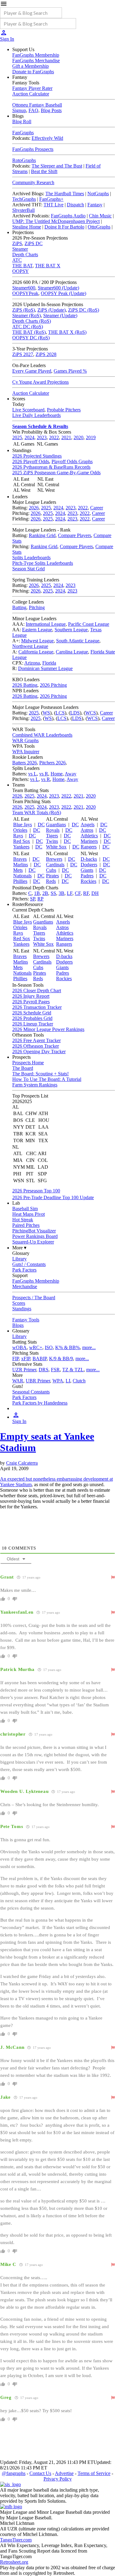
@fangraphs (14, 2473)
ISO (49, 1347)
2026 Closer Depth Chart (37, 991)
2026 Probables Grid (32, 1018)
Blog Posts (51, 110)
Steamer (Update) (60, 315)
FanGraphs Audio (68, 216)
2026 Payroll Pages (31, 1002)
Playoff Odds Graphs (72, 461)
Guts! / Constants (29, 1264)
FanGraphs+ (51, 199)
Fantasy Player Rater (32, 88)
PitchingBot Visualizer (34, 1231)
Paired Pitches (26, 1225)
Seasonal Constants (31, 1392)
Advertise (64, 2473)
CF (78, 893)
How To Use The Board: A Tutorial (47, 1079)
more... (89, 1347)
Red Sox (22, 841)
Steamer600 (24, 288)
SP (33, 899)
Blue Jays (23, 825)
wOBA (19, 1347)
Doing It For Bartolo (64, 227)
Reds (51, 881)
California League (36, 652)
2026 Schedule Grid (32, 1013)
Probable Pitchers (64, 410)
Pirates (52, 876)
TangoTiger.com (16, 2540)
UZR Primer (24, 1370)
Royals (53, 830)
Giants (87, 870)
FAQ (33, 110)
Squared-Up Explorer (33, 1242)
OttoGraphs (99, 227)
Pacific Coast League (89, 624)
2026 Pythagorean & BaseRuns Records (51, 467)
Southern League (71, 630)
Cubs (51, 870)
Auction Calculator (31, 94)
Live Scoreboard (28, 410)
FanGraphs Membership (36, 55)
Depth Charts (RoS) (32, 321)
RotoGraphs (24, 160)
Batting (19, 607)
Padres (87, 876)
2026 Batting (25, 685)
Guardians (56, 825)
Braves (20, 859)
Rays (18, 836)
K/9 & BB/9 (61, 1359)
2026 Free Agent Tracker (36, 1040)
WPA (58, 1381)
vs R (44, 774)
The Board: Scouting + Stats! (40, 1074)
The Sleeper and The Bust (57, 166)
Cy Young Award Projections (40, 382)
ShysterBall (23, 210)
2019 (91, 437)
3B (61, 893)
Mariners (89, 841)
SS (53, 893)
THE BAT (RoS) (29, 332)
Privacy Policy (58, 2479)
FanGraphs (23, 133)
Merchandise (25, 1286)
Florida (49, 663)
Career (97, 508)
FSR (55, 1370)
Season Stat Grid (29, 569)
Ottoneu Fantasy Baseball (37, 105)
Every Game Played (32, 371)
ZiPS (17, 243)
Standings (22, 1309)
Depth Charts (25, 255)
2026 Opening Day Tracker (39, 1051)
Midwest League (37, 641)
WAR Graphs (25, 740)
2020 (79, 437)
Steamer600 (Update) (58, 288)
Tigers (52, 836)
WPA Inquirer (26, 752)
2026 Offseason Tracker (36, 1046)
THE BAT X (48, 266)
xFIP (26, 1359)
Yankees (21, 847)
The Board (23, 1068)
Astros (87, 830)
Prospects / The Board (34, 1298)
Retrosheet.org (14, 2562)
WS (46, 713)
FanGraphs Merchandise (36, 61)
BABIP (40, 1359)
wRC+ (36, 1347)
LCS (60, 713)
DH (95, 893)
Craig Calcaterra (22, 1463)
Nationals (22, 876)
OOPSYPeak (25, 293)
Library (19, 1259)
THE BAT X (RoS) (67, 332)
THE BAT (22, 266)
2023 (42, 437)
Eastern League (37, 630)
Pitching (37, 607)
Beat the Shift (44, 171)
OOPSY (21, 271)
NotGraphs (98, 194)
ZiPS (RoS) (24, 310)
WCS (91, 713)
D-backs (89, 859)
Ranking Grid (42, 535)
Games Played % (70, 371)
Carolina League (72, 652)
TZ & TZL (73, 1370)
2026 (34, 508)
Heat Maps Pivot (29, 1214)
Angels (88, 825)
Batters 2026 (25, 763)
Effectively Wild (47, 138)
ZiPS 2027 (23, 354)
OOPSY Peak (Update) (63, 293)
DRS (44, 1370)
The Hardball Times (65, 194)
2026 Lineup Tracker (33, 1024)
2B (45, 893)
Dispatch (75, 205)
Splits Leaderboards (31, 558)
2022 (54, 437)
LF (70, 893)
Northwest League (30, 646)
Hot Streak (23, 1220)
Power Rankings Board (35, 1236)
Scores (19, 1303)
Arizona (32, 663)
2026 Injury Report (31, 996)
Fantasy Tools (26, 1320)
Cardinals (55, 865)
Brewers (54, 859)
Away (71, 774)
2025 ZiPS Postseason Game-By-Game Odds (56, 473)
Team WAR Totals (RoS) (37, 813)
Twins (52, 841)
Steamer (20, 249)
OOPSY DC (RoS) (31, 338)
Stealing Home (27, 227)
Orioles (20, 830)
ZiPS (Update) (52, 310)
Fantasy (95, 205)
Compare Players (75, 535)
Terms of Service (94, 2473)
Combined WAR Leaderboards (42, 735)
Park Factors (24, 1270)
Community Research (33, 182)
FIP (15, 1359)
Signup (19, 110)
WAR (18, 1381)
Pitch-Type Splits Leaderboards (43, 563)
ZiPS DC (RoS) (84, 310)
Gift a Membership (31, 66)
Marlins (21, 865)
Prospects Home (28, 1063)
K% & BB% (67, 1347)
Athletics (89, 836)
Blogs (18, 1325)
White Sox (56, 847)
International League (46, 624)
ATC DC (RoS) (28, 327)
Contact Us (40, 2473)
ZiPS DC (34, 243)
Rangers (89, 847)
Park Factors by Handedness (40, 1403)
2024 (29, 437)
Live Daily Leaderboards (36, 415)
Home (57, 774)
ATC (17, 260)
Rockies (88, 881)
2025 (17, 437)
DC (41, 825)
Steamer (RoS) (27, 315)
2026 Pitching (53, 685)
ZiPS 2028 (46, 354)
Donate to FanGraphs (33, 72)
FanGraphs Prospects (33, 149)
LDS (75, 713)
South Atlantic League (78, 641)
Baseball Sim (25, 1209)
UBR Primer (38, 1381)
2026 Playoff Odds (31, 461)
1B (37, 893)
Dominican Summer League (45, 668)
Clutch (79, 1381)
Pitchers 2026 (52, 763)
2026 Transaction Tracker (37, 1007)
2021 (66, 437)
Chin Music (100, 216)
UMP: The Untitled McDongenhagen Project (56, 221)
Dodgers (89, 865)
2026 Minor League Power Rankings (48, 1029)
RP (40, 899)
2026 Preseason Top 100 (36, 1191)
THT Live (54, 205)
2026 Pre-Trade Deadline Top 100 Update (53, 1197)
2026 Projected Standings (37, 456)
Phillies (20, 881)
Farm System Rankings (35, 1085)
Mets (18, 870)
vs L (33, 774)
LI (68, 1381)
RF (86, 893)
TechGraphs (24, 199)
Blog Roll (22, 121)
